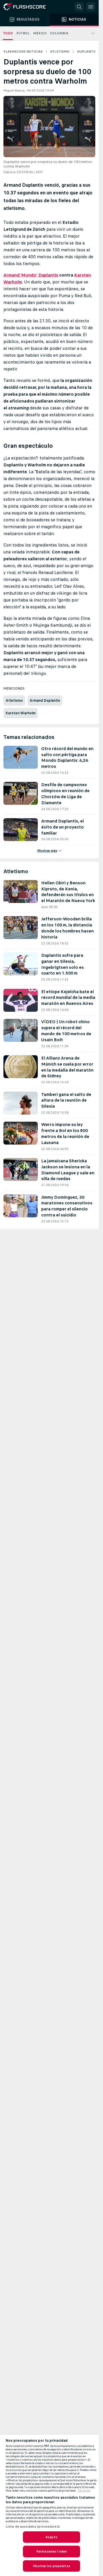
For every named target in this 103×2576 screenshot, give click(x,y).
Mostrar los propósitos (51, 2566)
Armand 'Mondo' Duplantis (31, 275)
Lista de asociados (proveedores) (33, 2526)
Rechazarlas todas (51, 2551)
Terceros (84, 2491)
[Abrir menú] (91, 7)
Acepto (51, 2537)
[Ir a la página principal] (29, 7)
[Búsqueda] (79, 7)
